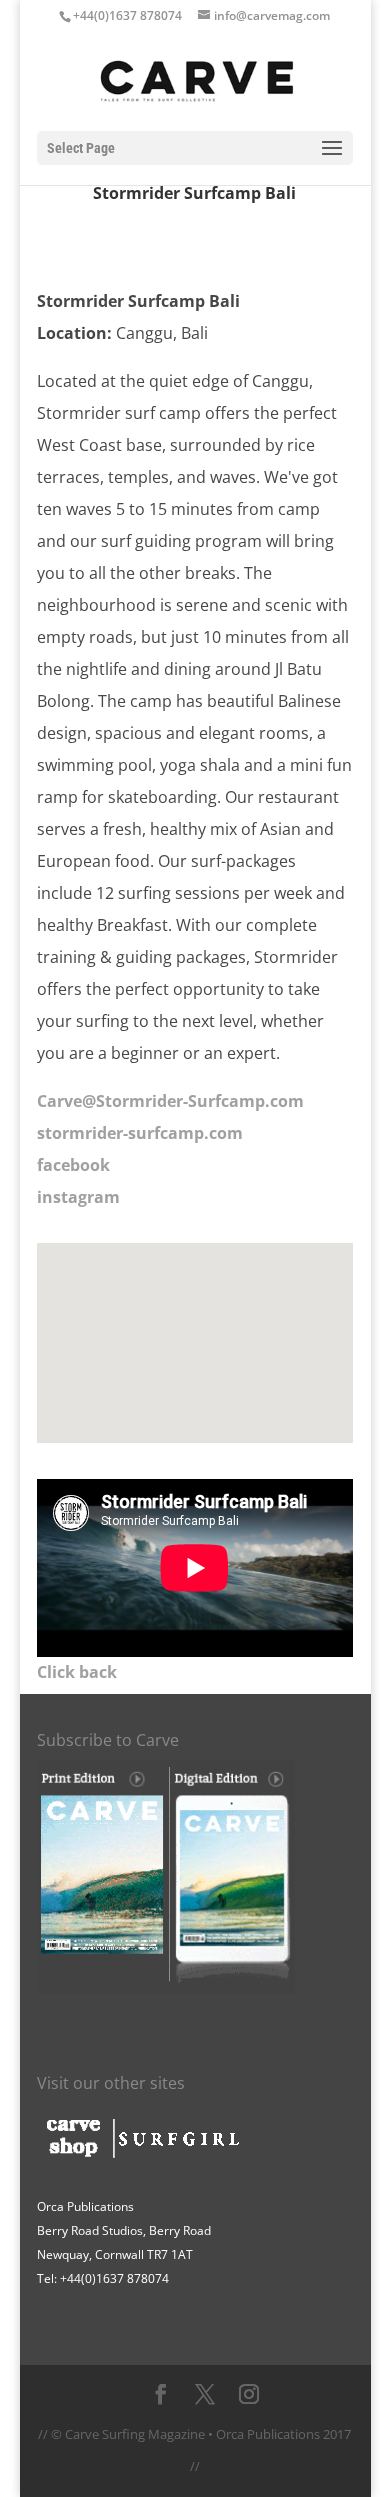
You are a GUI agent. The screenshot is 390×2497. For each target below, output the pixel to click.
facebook (73, 1165)
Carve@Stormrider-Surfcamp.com (170, 1101)
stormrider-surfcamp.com (142, 1133)
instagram (78, 1197)
